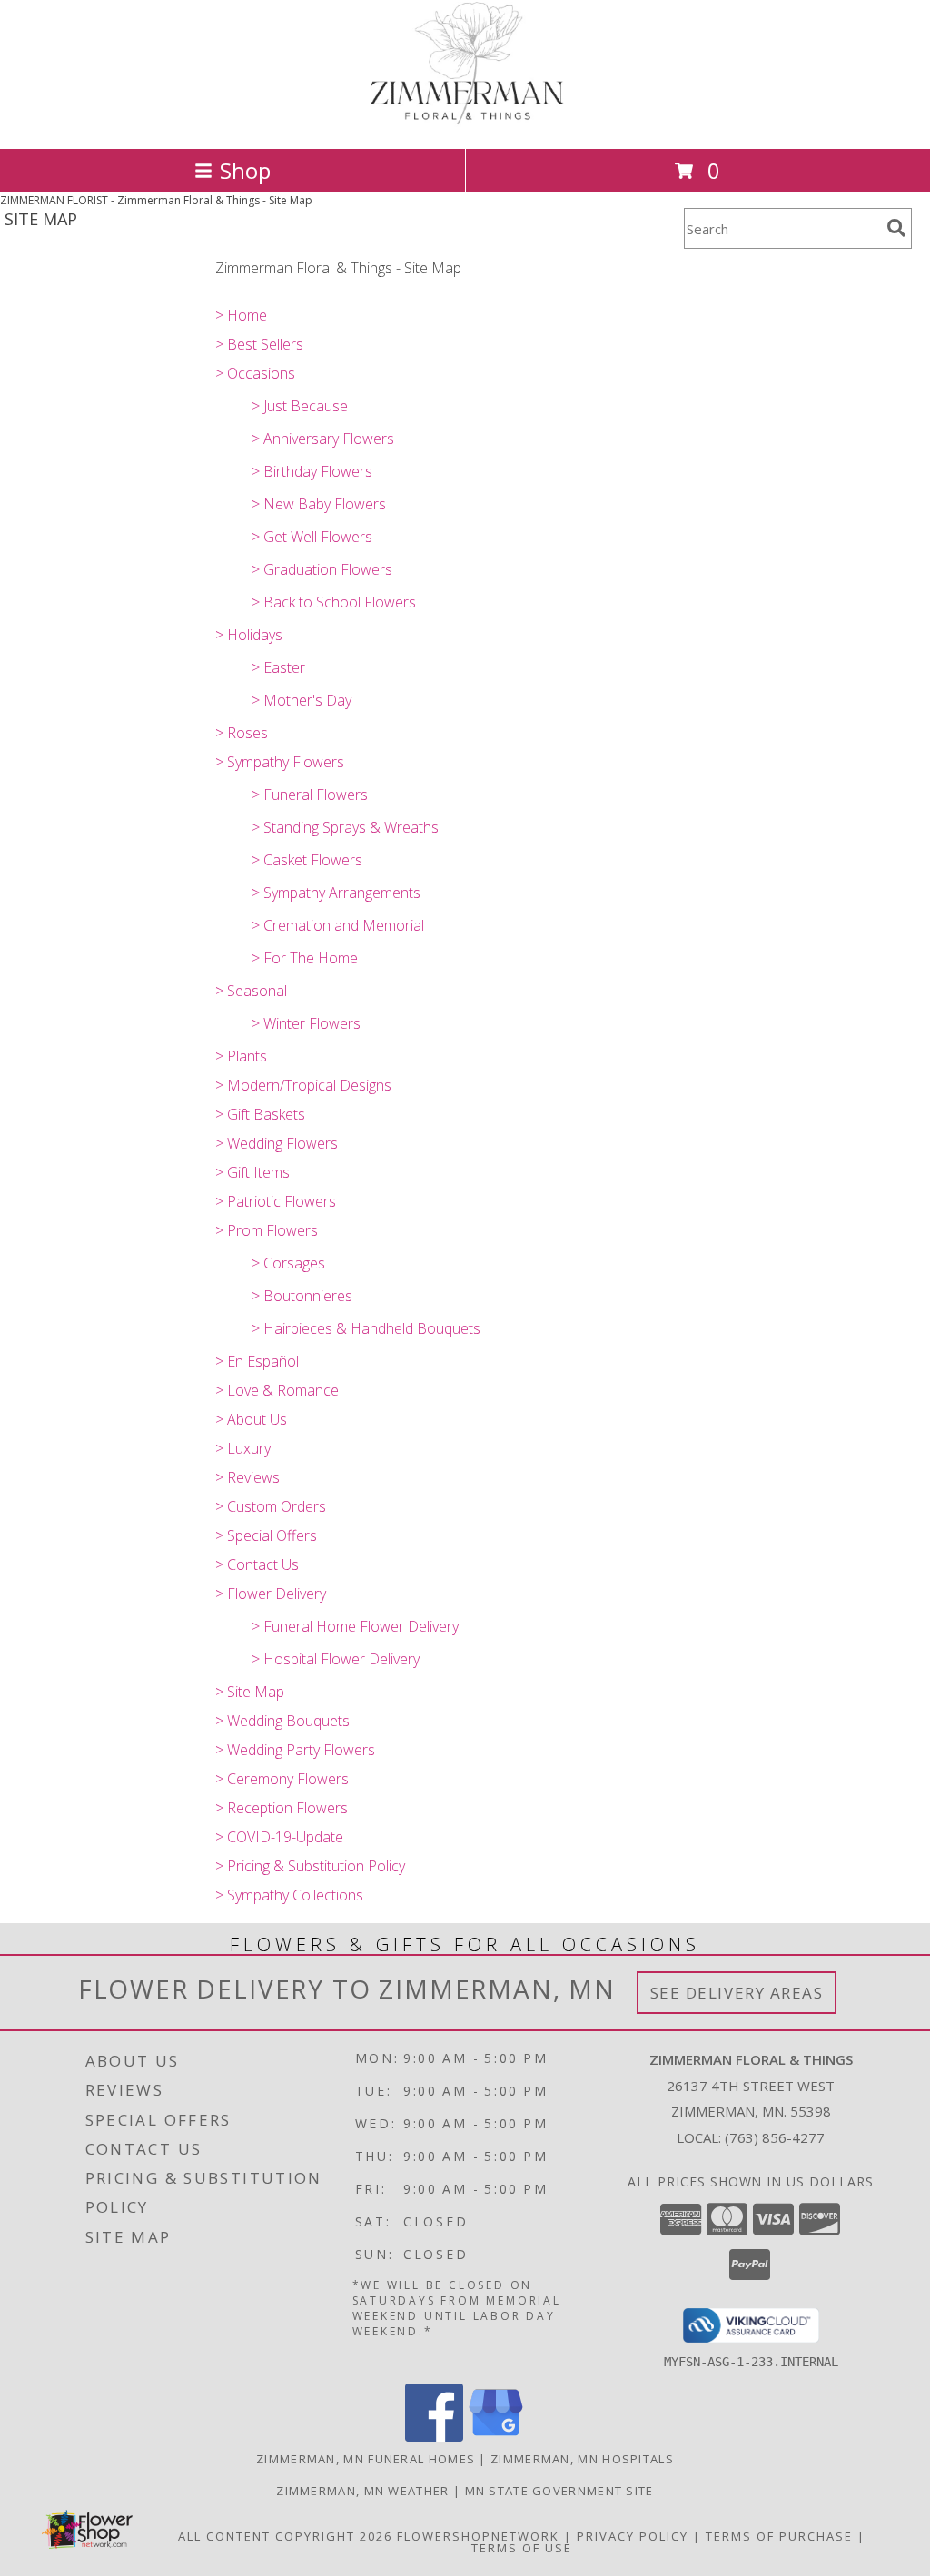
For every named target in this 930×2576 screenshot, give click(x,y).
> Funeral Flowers (310, 795)
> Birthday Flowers (312, 471)
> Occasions (255, 373)
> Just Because (300, 406)
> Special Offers (266, 1535)
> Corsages (288, 1263)
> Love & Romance (277, 1390)
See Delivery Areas (737, 1993)
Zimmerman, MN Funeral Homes (366, 2459)
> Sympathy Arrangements (336, 893)
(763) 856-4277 (775, 2137)
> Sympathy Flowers (280, 762)
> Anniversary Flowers (323, 439)
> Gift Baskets (260, 1114)
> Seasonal (251, 991)
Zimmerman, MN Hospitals (582, 2459)
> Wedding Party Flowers (295, 1750)
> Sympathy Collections (289, 1895)
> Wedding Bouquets (282, 1721)
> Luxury (243, 1448)
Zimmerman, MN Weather (362, 2491)
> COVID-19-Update (279, 1837)
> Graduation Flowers (322, 569)
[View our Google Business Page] (496, 2437)
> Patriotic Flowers (276, 1201)
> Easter (278, 667)
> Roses (242, 733)
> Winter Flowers (306, 1023)
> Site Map (250, 1692)
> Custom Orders (271, 1506)
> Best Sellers (259, 344)
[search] (896, 228)
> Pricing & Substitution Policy (310, 1866)
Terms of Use (522, 2548)
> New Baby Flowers (319, 504)
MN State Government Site (559, 2491)
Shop (245, 170)
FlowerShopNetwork (478, 2536)
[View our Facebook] (434, 2437)
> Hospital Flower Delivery (336, 1659)
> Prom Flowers (267, 1230)
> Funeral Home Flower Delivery (355, 1626)
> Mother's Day (302, 700)
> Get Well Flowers (312, 537)
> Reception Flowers (282, 1808)
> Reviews (247, 1477)
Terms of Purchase (779, 2536)
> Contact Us (257, 1564)
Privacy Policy (633, 2536)
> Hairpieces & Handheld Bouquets (366, 1328)
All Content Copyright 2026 (285, 2536)
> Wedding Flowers (277, 1143)
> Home (241, 315)
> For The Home (305, 958)
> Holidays (249, 635)
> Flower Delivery (271, 1594)
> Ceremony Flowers (282, 1779)
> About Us (251, 1419)
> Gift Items (252, 1172)
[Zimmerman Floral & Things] (465, 122)
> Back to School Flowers (334, 602)
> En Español (257, 1361)
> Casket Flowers (307, 860)
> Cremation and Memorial (338, 925)
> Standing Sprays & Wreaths (345, 827)
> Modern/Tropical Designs (303, 1085)
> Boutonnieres (302, 1296)
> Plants (241, 1056)
